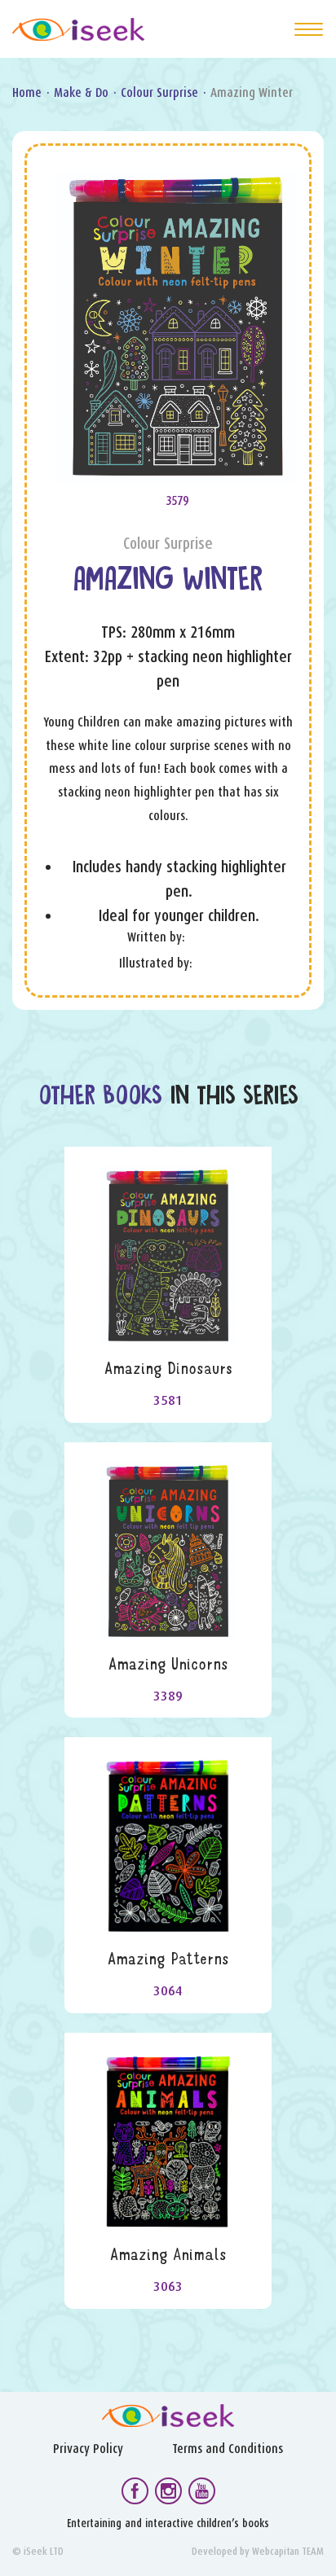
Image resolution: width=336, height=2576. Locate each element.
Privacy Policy (88, 2449)
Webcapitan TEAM (288, 2551)
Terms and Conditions (228, 2449)
